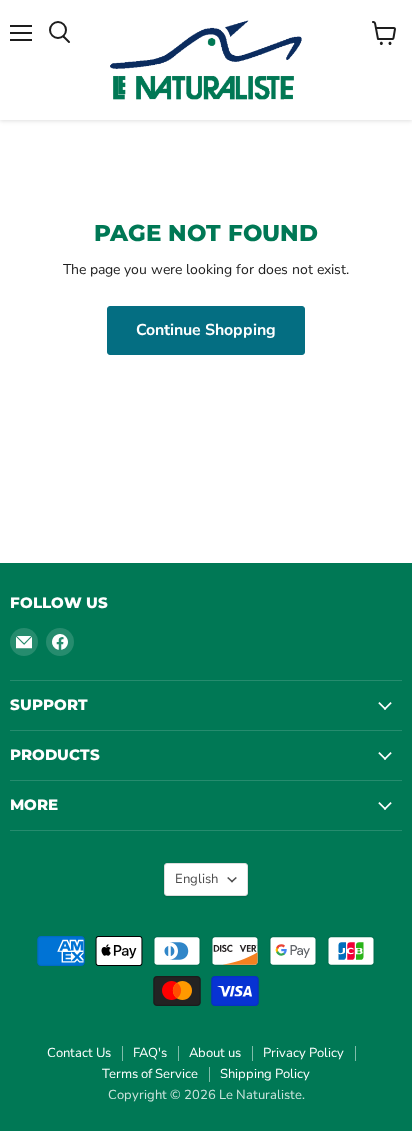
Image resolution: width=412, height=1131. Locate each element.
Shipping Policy (265, 1074)
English (196, 879)
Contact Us (79, 1053)
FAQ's (150, 1053)
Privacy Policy (303, 1053)
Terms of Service (150, 1074)
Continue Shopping (206, 330)
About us (215, 1053)
